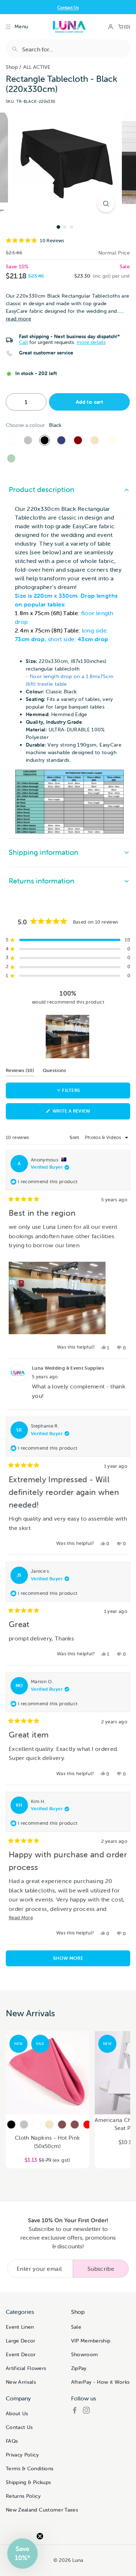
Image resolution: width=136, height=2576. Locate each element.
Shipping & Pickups (28, 2482)
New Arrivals (21, 2382)
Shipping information (44, 852)
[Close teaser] (40, 2536)
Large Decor (21, 2341)
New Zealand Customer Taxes (42, 2510)
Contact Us (19, 2427)
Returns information (42, 881)
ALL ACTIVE (37, 67)
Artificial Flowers (26, 2368)
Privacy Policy (22, 2455)
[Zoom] (106, 203)
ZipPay (79, 2368)
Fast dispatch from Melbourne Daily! (68, 7)
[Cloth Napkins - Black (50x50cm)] (11, 2125)
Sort (75, 1137)
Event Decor (21, 2354)
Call (23, 342)
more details (91, 342)
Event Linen (20, 2327)
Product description (42, 489)
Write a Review (83, 1113)
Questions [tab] (55, 1072)
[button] (68, 241)
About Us (17, 2413)
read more (18, 319)
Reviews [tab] (20, 1072)
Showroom (85, 2354)
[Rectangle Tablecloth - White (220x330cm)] (11, 440)
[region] (68, 1037)
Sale (76, 2327)
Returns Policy (23, 2496)
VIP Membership (91, 2341)
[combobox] (68, 48)
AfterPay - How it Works (100, 2382)
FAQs (12, 2441)
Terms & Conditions (30, 2468)
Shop (12, 67)
